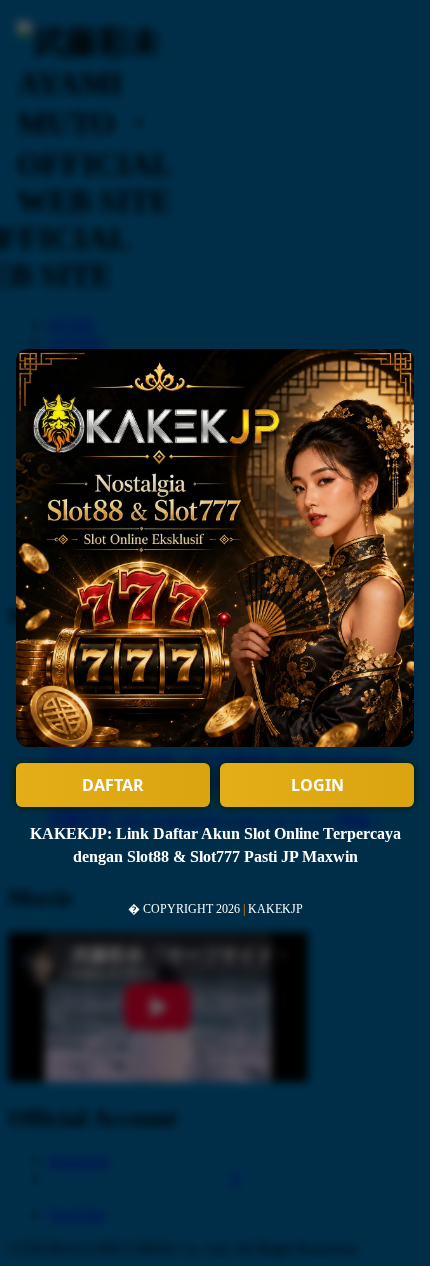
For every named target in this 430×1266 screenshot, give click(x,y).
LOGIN (317, 785)
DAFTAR (113, 785)
